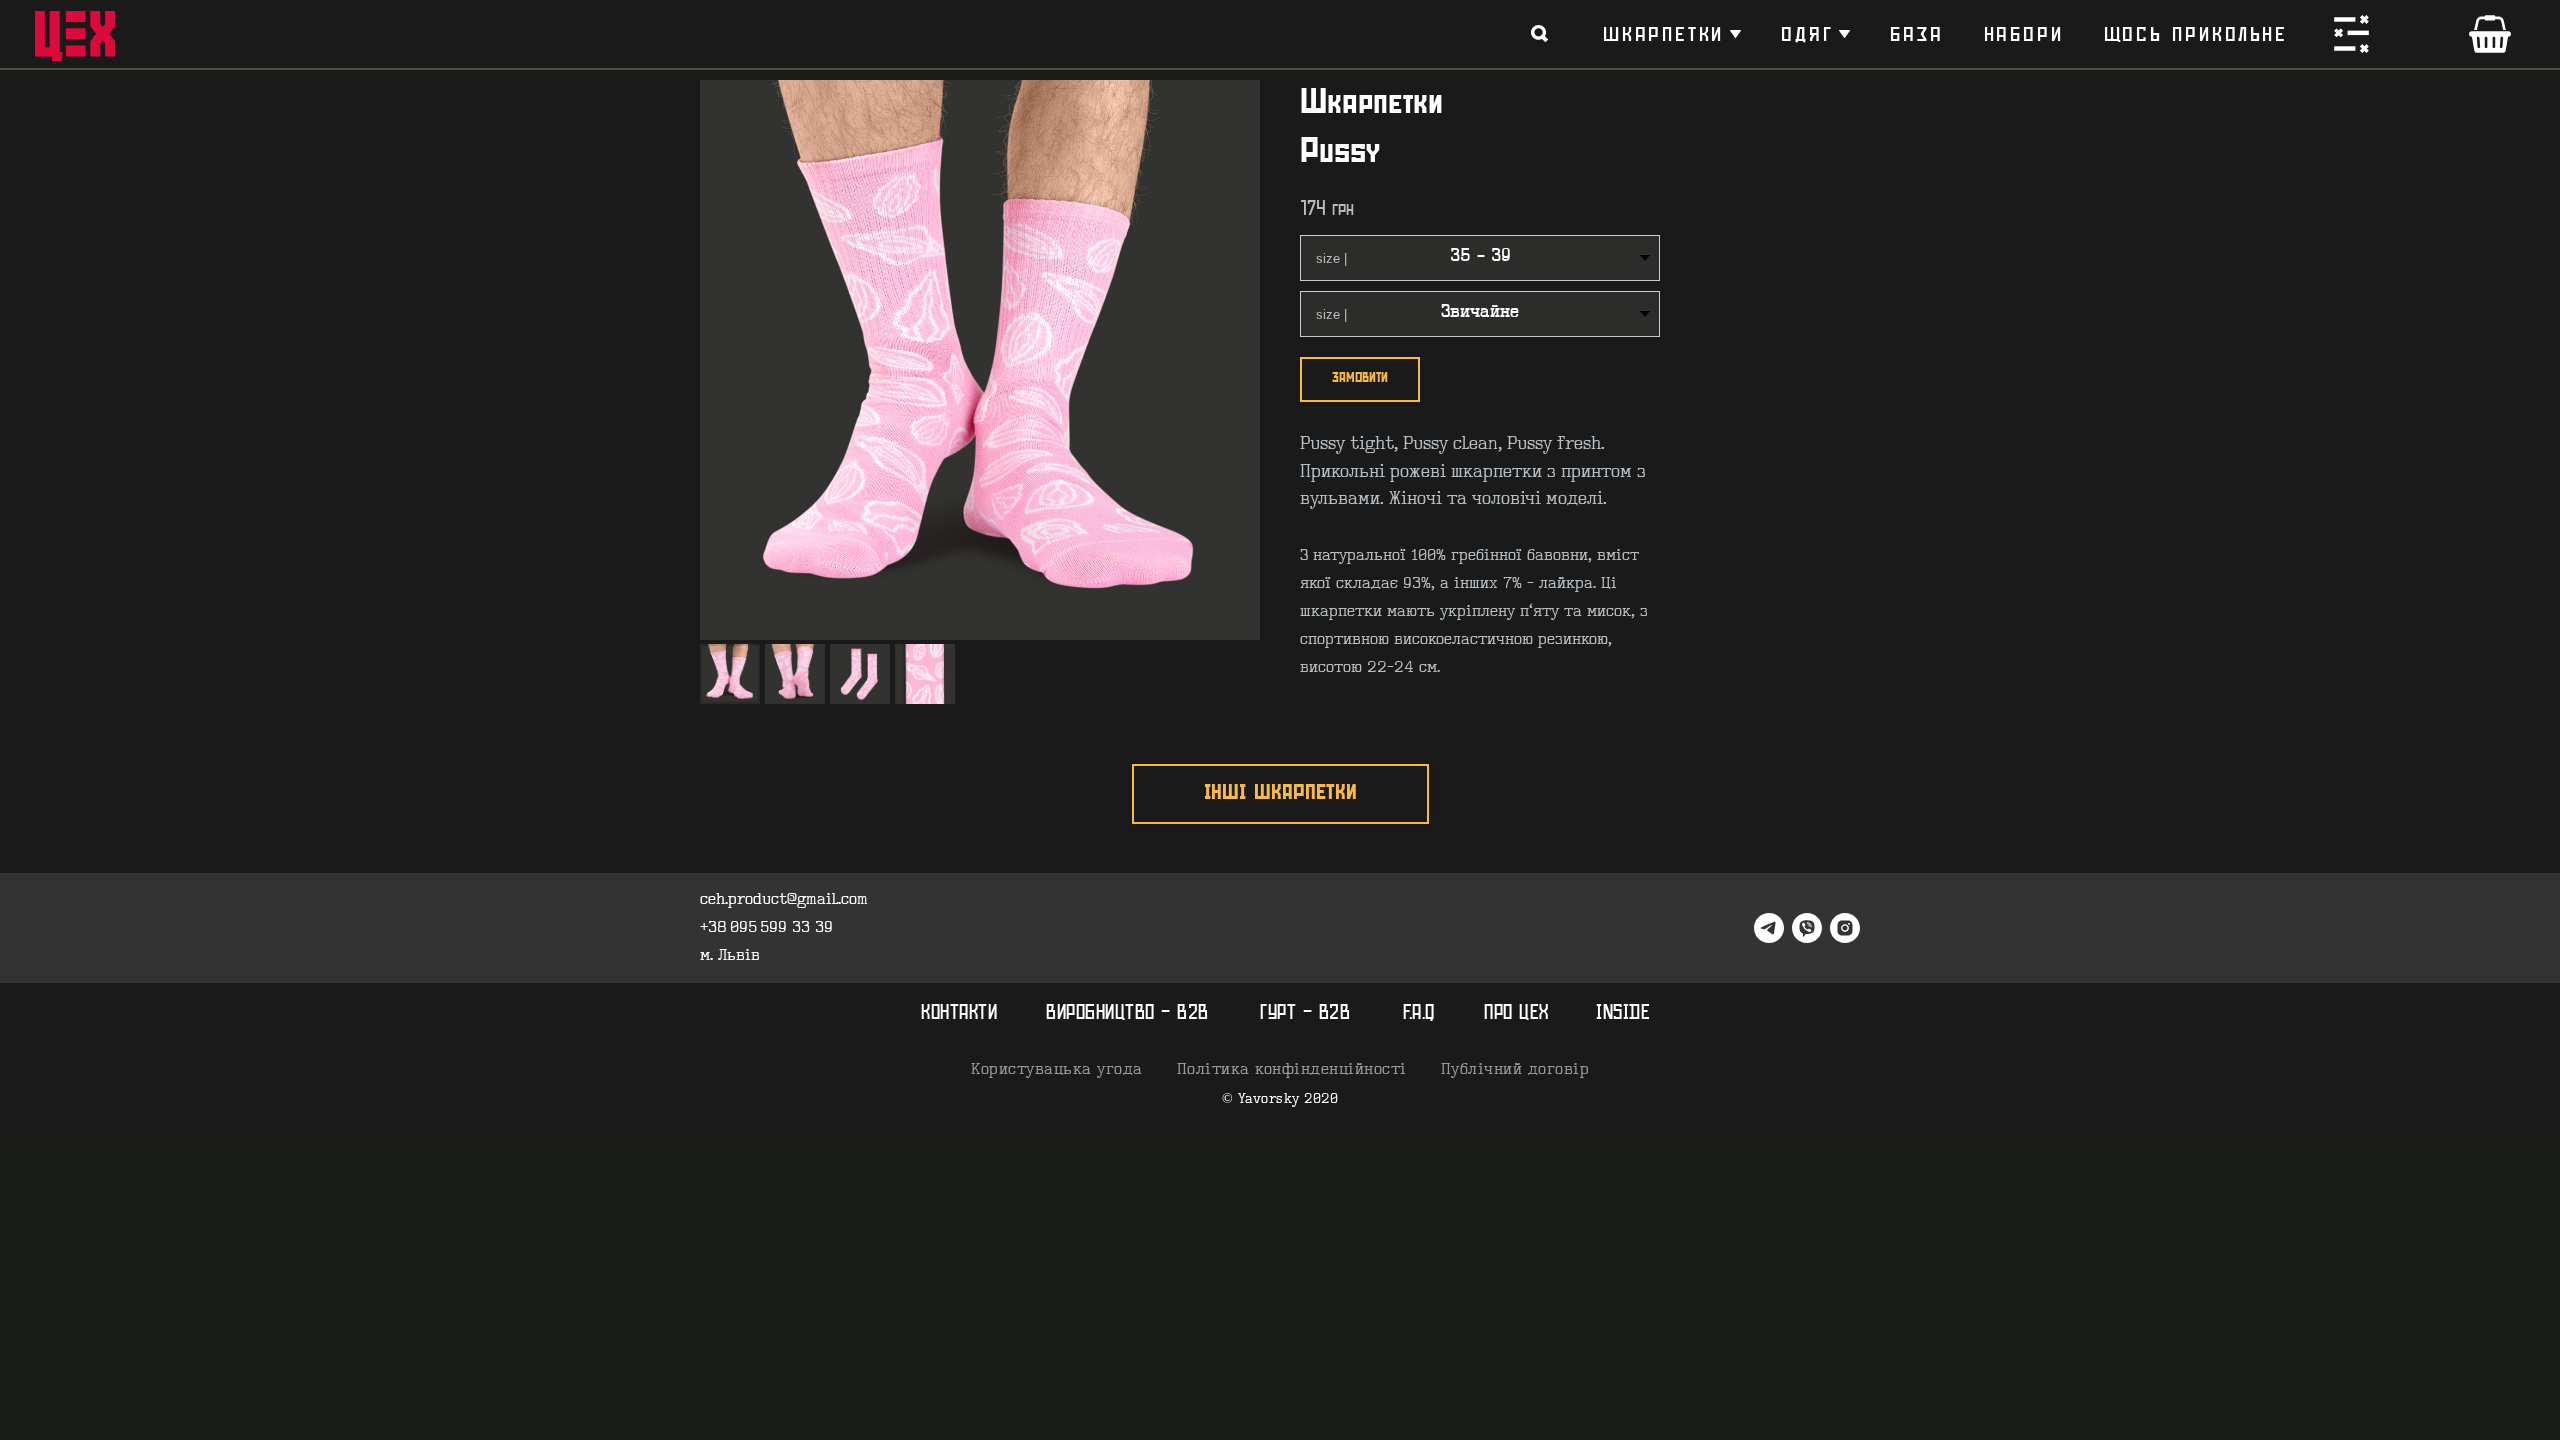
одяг (1807, 34)
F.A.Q (1419, 1013)
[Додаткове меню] (2351, 34)
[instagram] (1845, 928)
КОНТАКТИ (959, 1013)
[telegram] (1769, 928)
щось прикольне (2196, 34)
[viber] (1807, 928)
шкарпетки (1663, 34)
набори (2024, 34)
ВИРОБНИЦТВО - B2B (1127, 1013)
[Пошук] (1540, 34)
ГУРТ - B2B (1305, 1013)
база (1916, 34)
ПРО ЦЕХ (1516, 1013)
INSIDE (1623, 1013)
